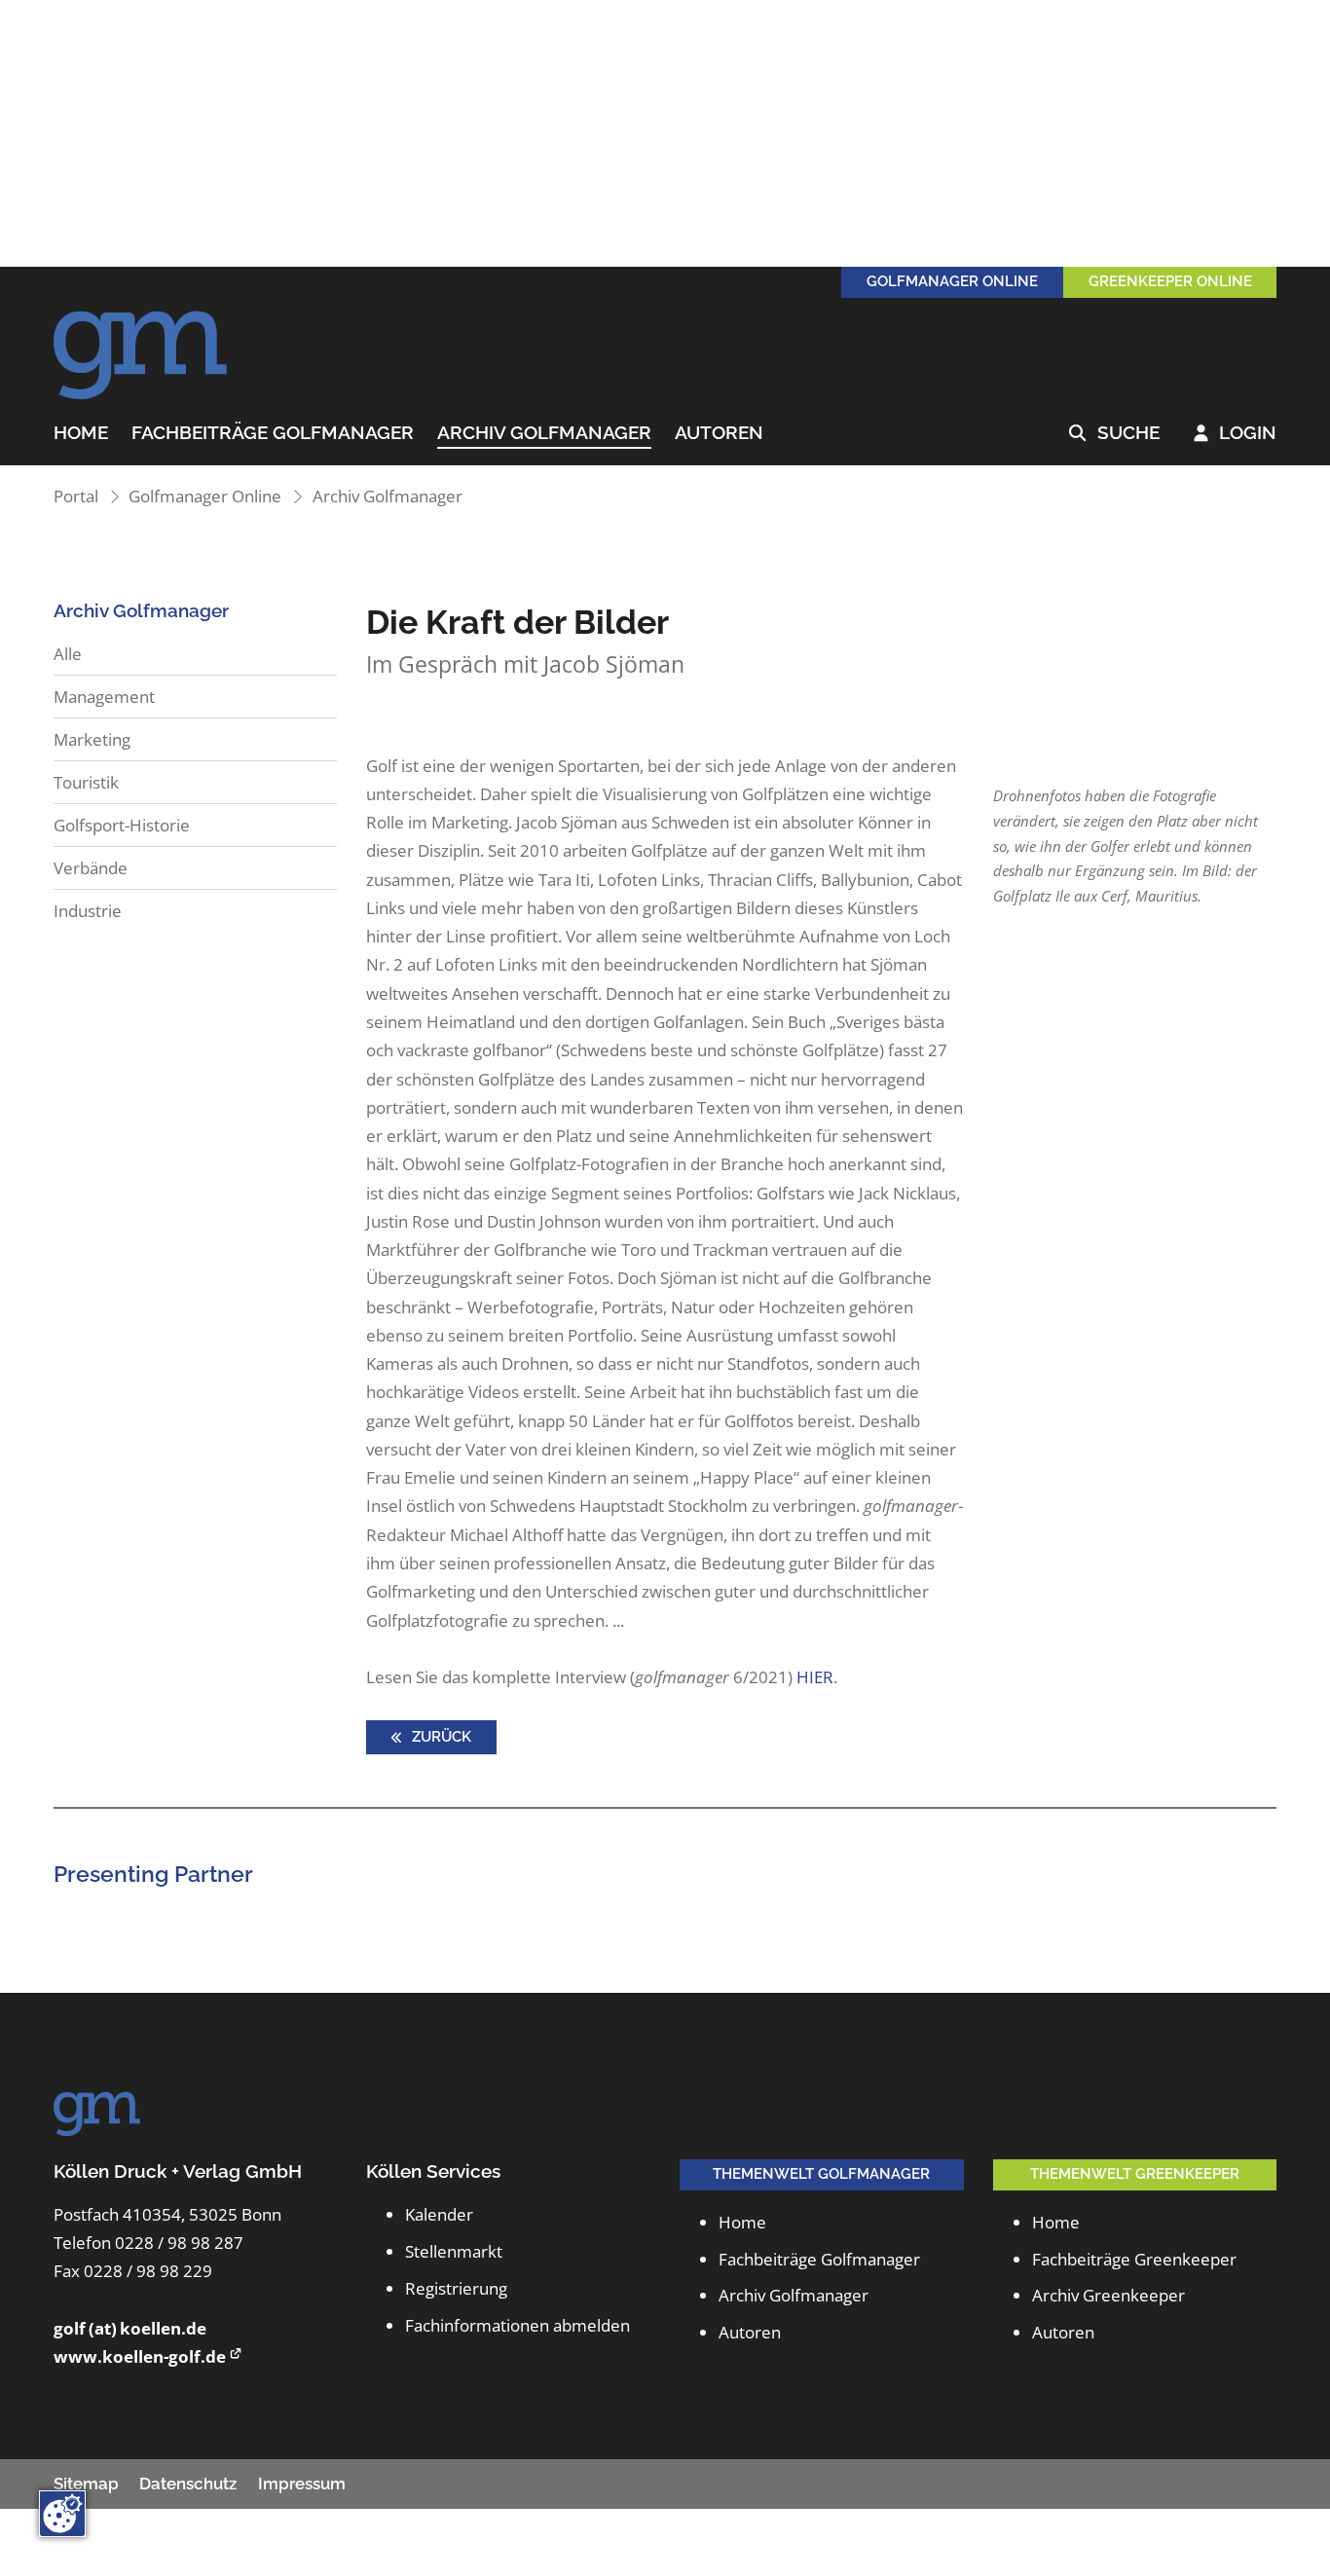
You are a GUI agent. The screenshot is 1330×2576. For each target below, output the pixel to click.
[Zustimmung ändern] (62, 2514)
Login (1236, 433)
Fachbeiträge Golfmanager (273, 433)
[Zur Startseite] (141, 345)
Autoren (719, 433)
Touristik (86, 782)
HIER (815, 1677)
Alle (68, 654)
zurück (440, 1737)
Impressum (302, 2484)
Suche (1114, 433)
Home (81, 433)
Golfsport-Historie (122, 825)
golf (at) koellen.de (130, 2328)
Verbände (91, 868)
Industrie (88, 911)
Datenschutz (188, 2484)
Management (104, 697)
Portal (76, 496)
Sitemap (86, 2484)
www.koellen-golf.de (140, 2356)
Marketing (92, 739)
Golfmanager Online (205, 496)
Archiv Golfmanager (544, 433)
